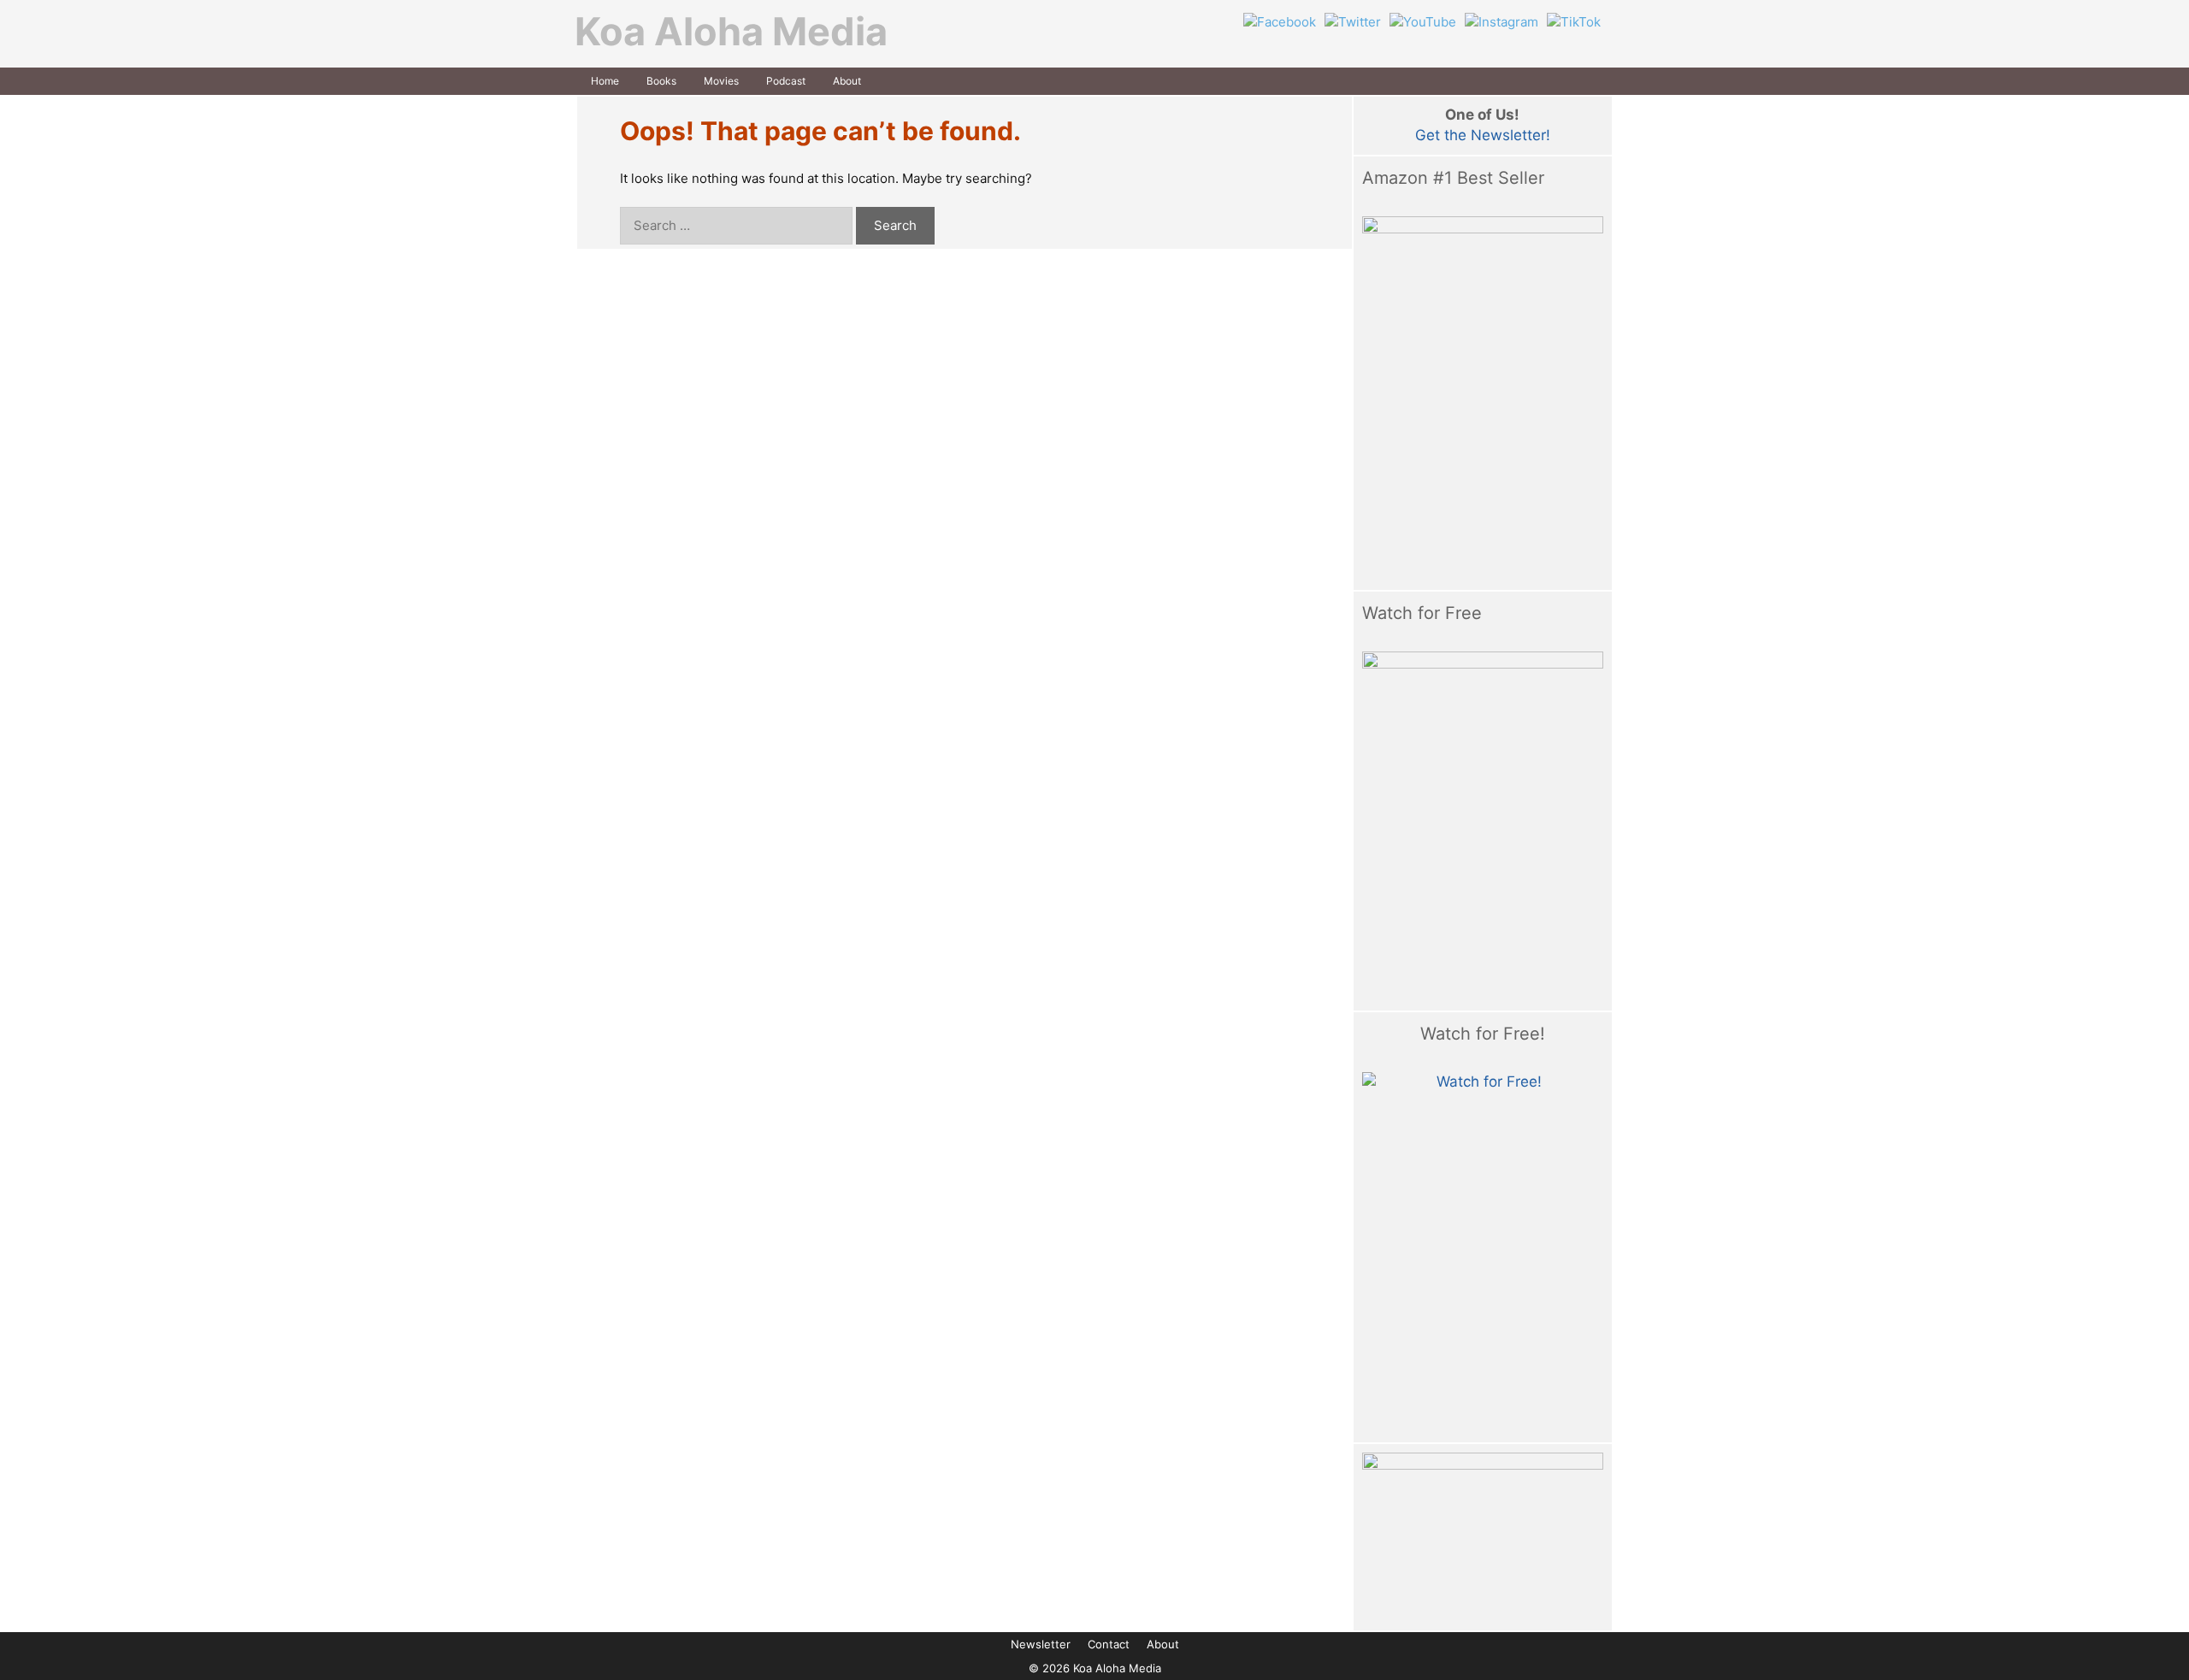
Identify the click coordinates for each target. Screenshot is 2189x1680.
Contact (1109, 1644)
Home (605, 81)
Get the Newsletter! (1483, 135)
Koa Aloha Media (731, 31)
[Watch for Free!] (1483, 1253)
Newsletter (1041, 1644)
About (847, 81)
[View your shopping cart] (1594, 81)
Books (661, 81)
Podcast (786, 81)
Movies (721, 81)
